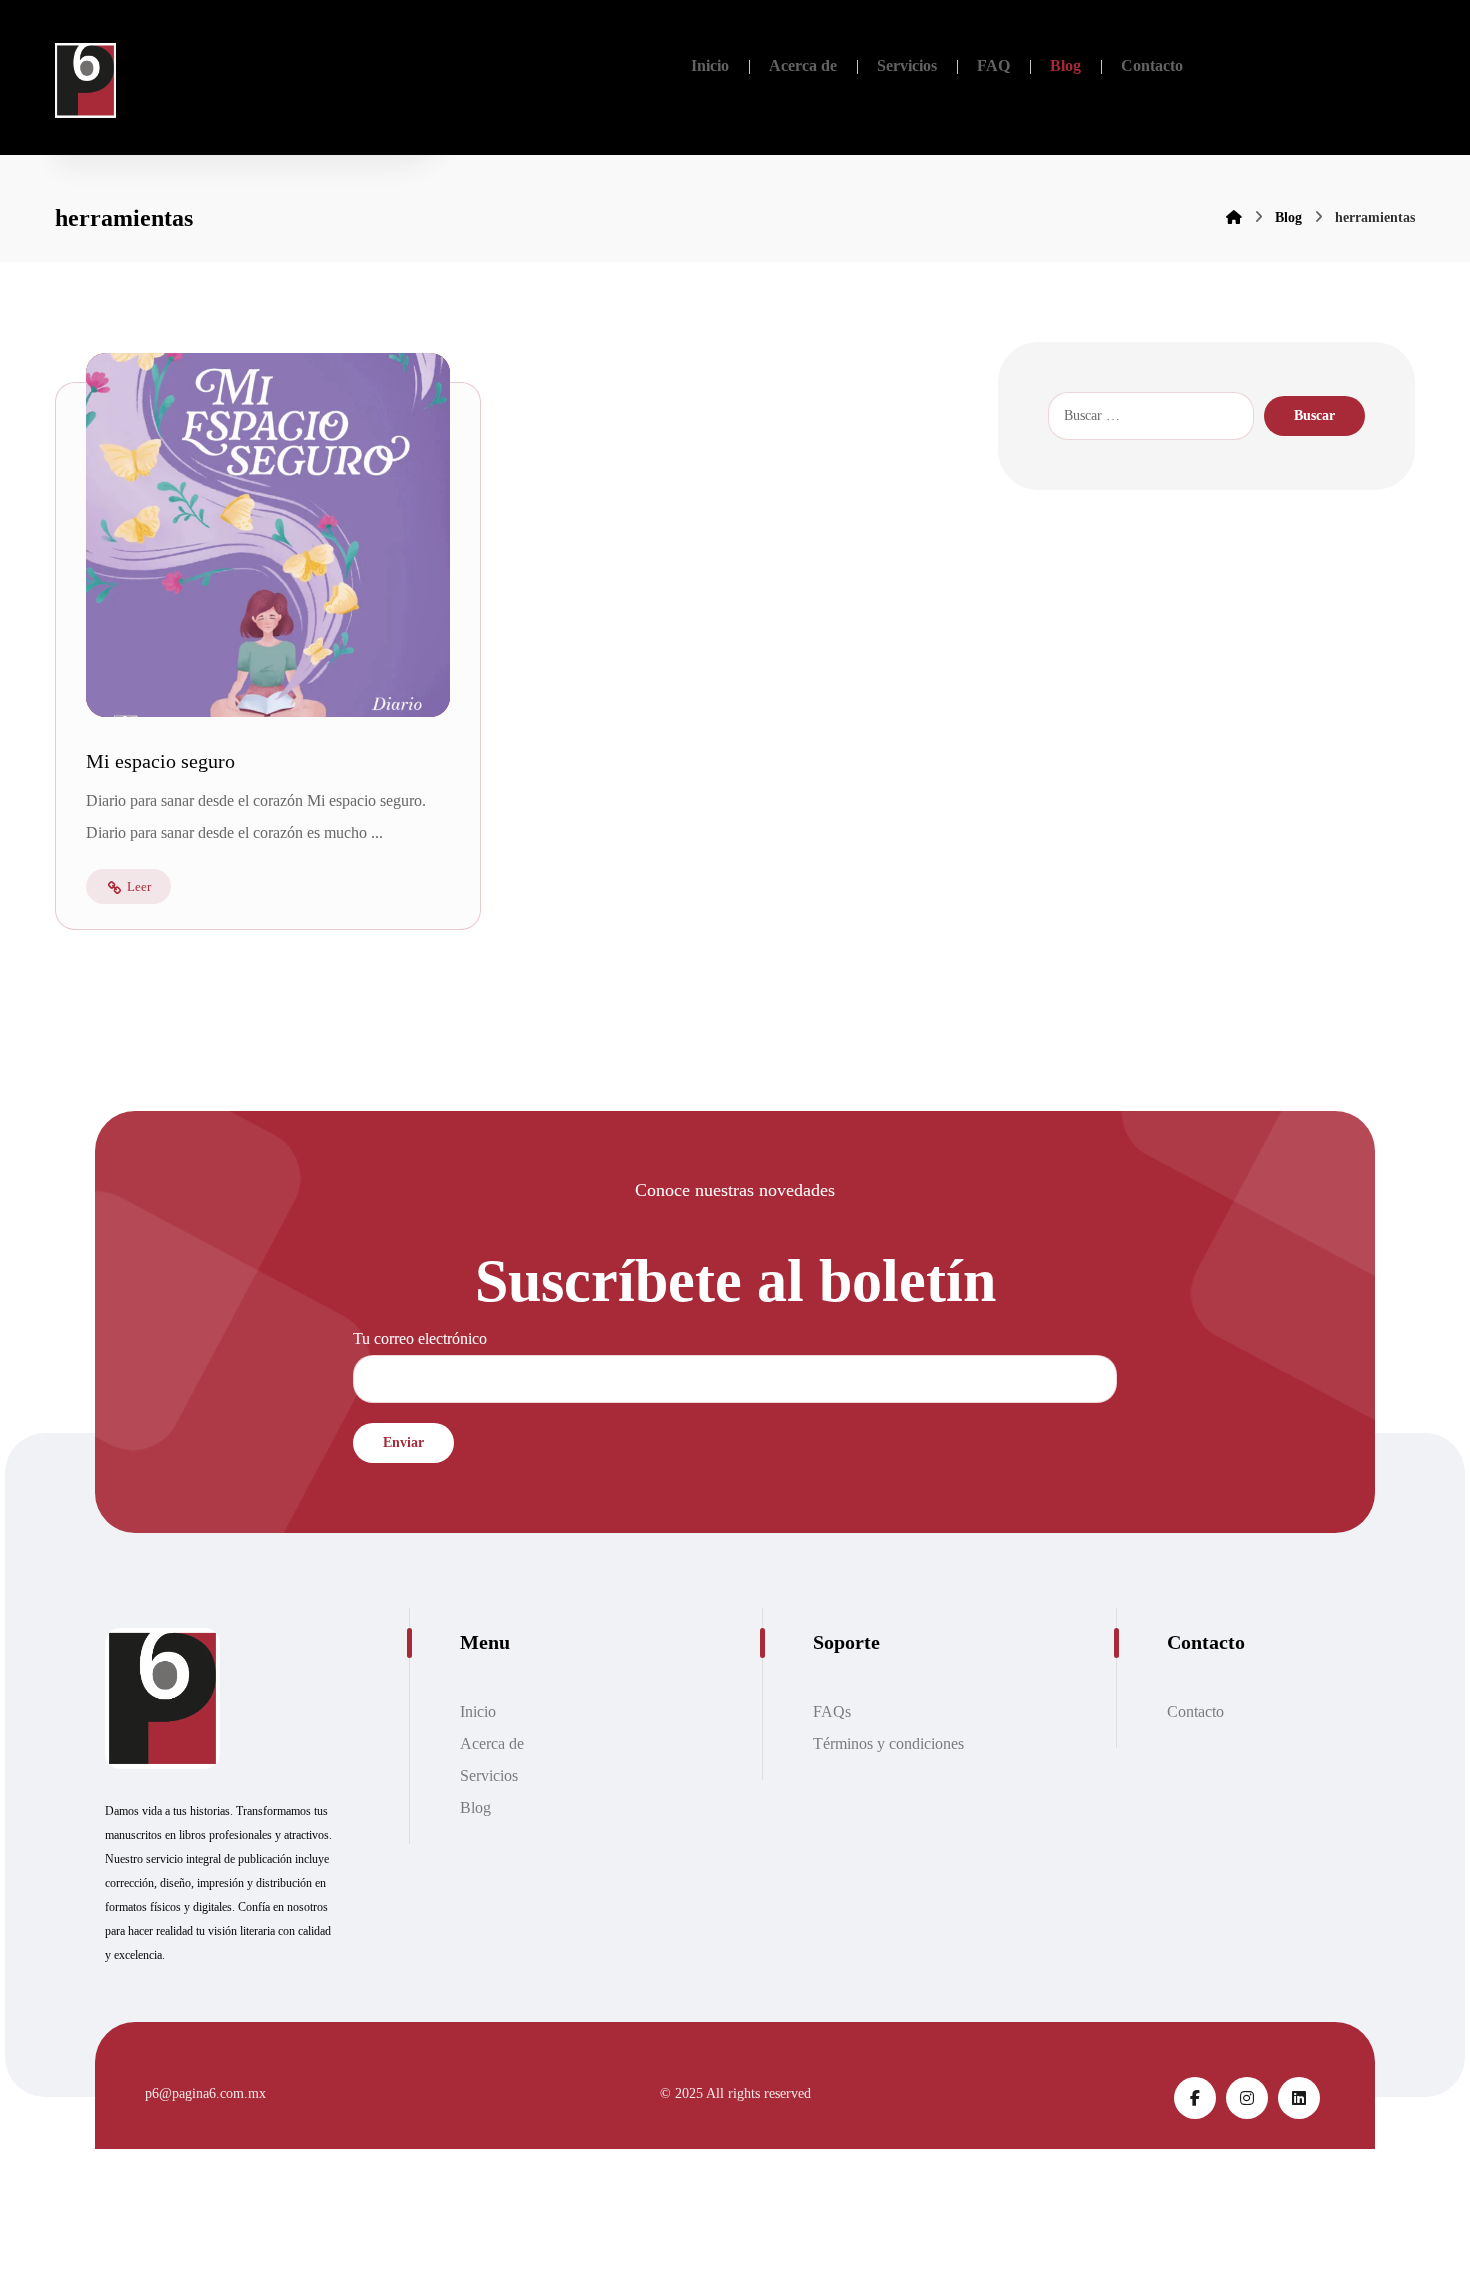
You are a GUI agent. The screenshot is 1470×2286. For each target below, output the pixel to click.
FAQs (832, 1711)
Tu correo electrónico (420, 1338)
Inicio (478, 1711)
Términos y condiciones (888, 1743)
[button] (1195, 2098)
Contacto (1195, 1711)
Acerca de (492, 1743)
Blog (475, 1807)
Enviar (403, 1442)
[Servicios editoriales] (85, 80)
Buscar (1314, 415)
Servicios (489, 1775)
